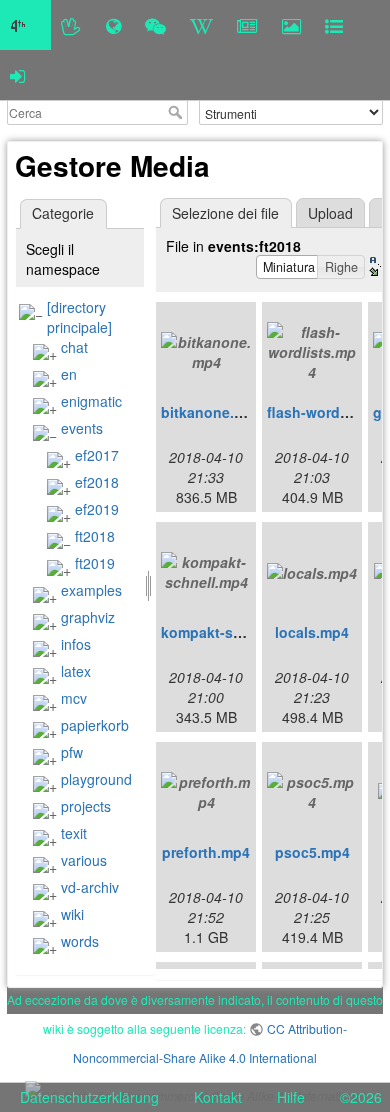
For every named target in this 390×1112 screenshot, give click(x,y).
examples (91, 590)
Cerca (177, 112)
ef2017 (97, 455)
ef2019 (97, 509)
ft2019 (95, 563)
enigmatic (91, 401)
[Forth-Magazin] (247, 25)
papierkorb (95, 725)
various (84, 860)
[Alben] (291, 25)
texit (74, 833)
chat (74, 347)
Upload (330, 213)
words (80, 941)
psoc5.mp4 (312, 852)
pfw (72, 752)
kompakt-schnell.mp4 (234, 632)
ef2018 (97, 482)
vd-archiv (90, 887)
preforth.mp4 (206, 852)
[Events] (155, 25)
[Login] (17, 75)
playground (96, 779)
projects (86, 806)
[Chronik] (113, 25)
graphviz (88, 617)
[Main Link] (25, 25)
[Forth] (71, 25)
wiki (72, 914)
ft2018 (95, 536)
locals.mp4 (312, 632)
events (82, 428)
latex (76, 671)
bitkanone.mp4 (212, 412)
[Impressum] (334, 25)
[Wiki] (201, 25)
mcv (74, 698)
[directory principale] (79, 317)
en (69, 374)
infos (76, 644)
